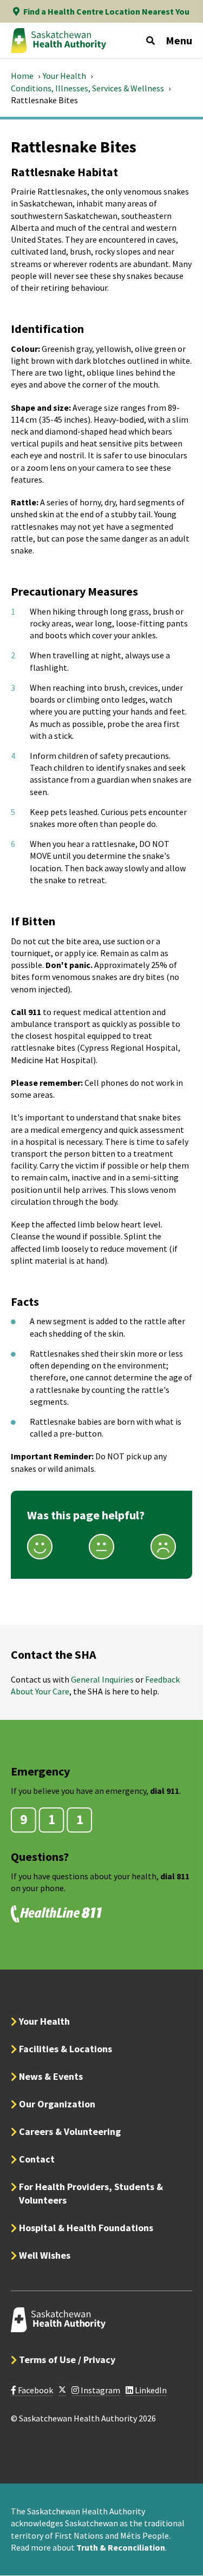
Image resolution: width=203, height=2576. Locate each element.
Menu (179, 40)
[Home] (58, 41)
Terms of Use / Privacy (67, 2360)
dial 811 (175, 1876)
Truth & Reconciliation (121, 2547)
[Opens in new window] (62, 2390)
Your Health (64, 76)
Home (22, 76)
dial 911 (165, 1791)
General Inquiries (102, 1679)
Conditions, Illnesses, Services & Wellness (87, 88)
